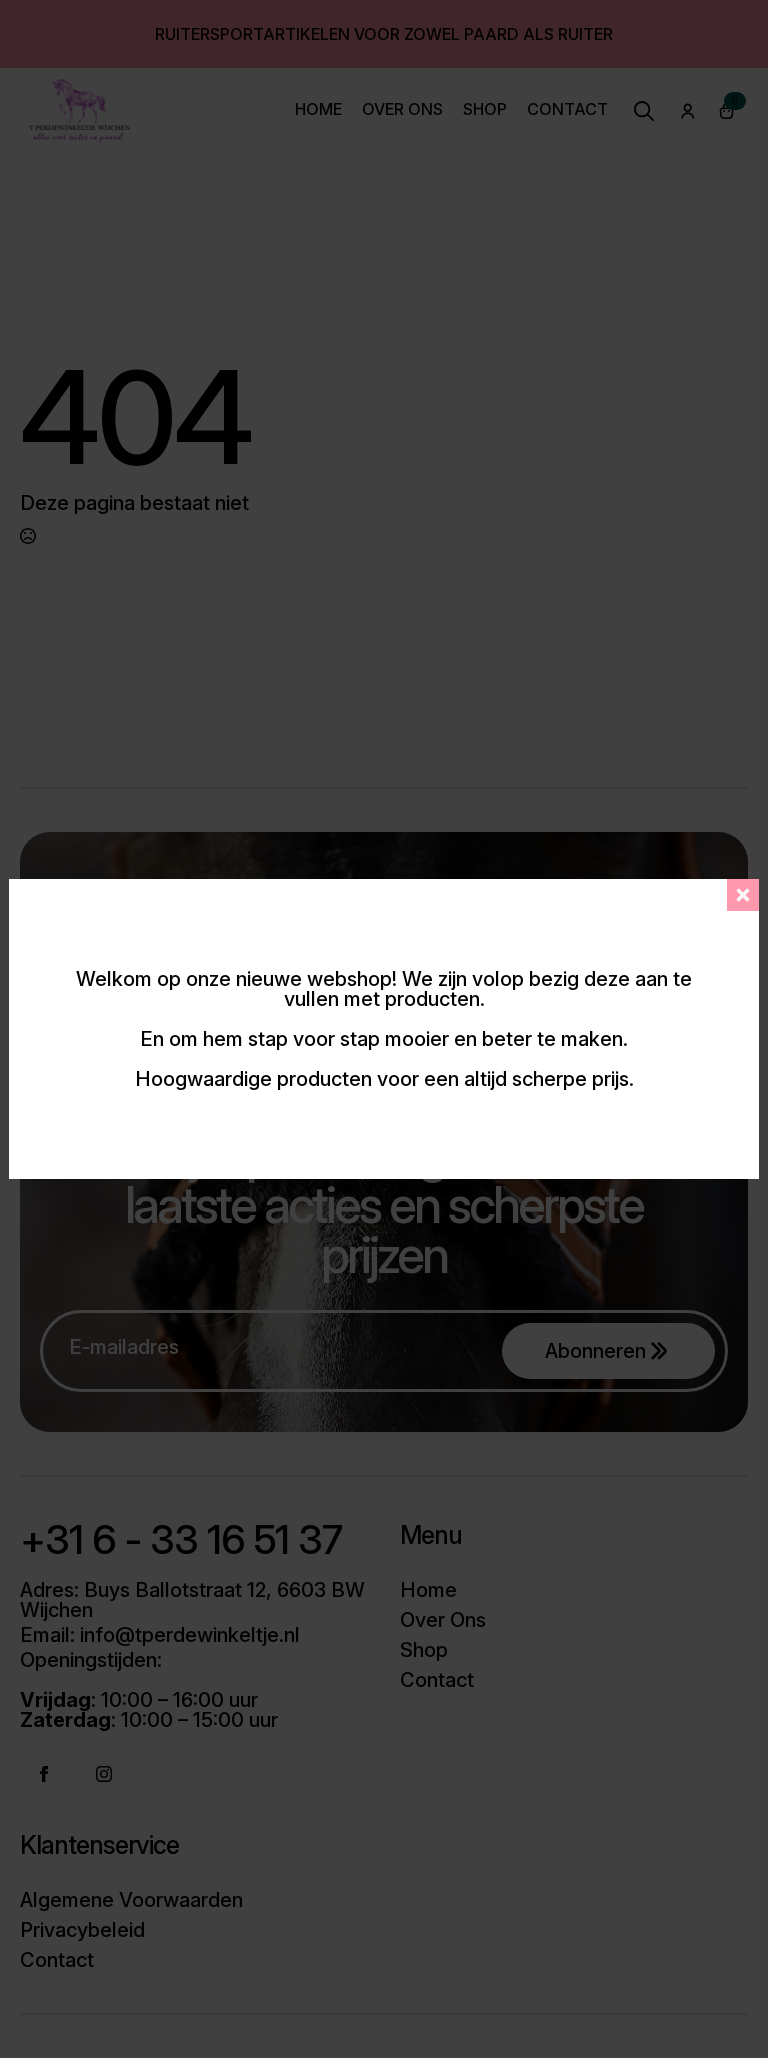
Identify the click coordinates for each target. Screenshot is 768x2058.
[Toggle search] (644, 111)
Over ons (402, 110)
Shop (485, 110)
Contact (567, 110)
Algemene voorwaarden (131, 1900)
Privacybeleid (82, 1930)
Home (318, 110)
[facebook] (44, 1774)
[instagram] (104, 1774)
